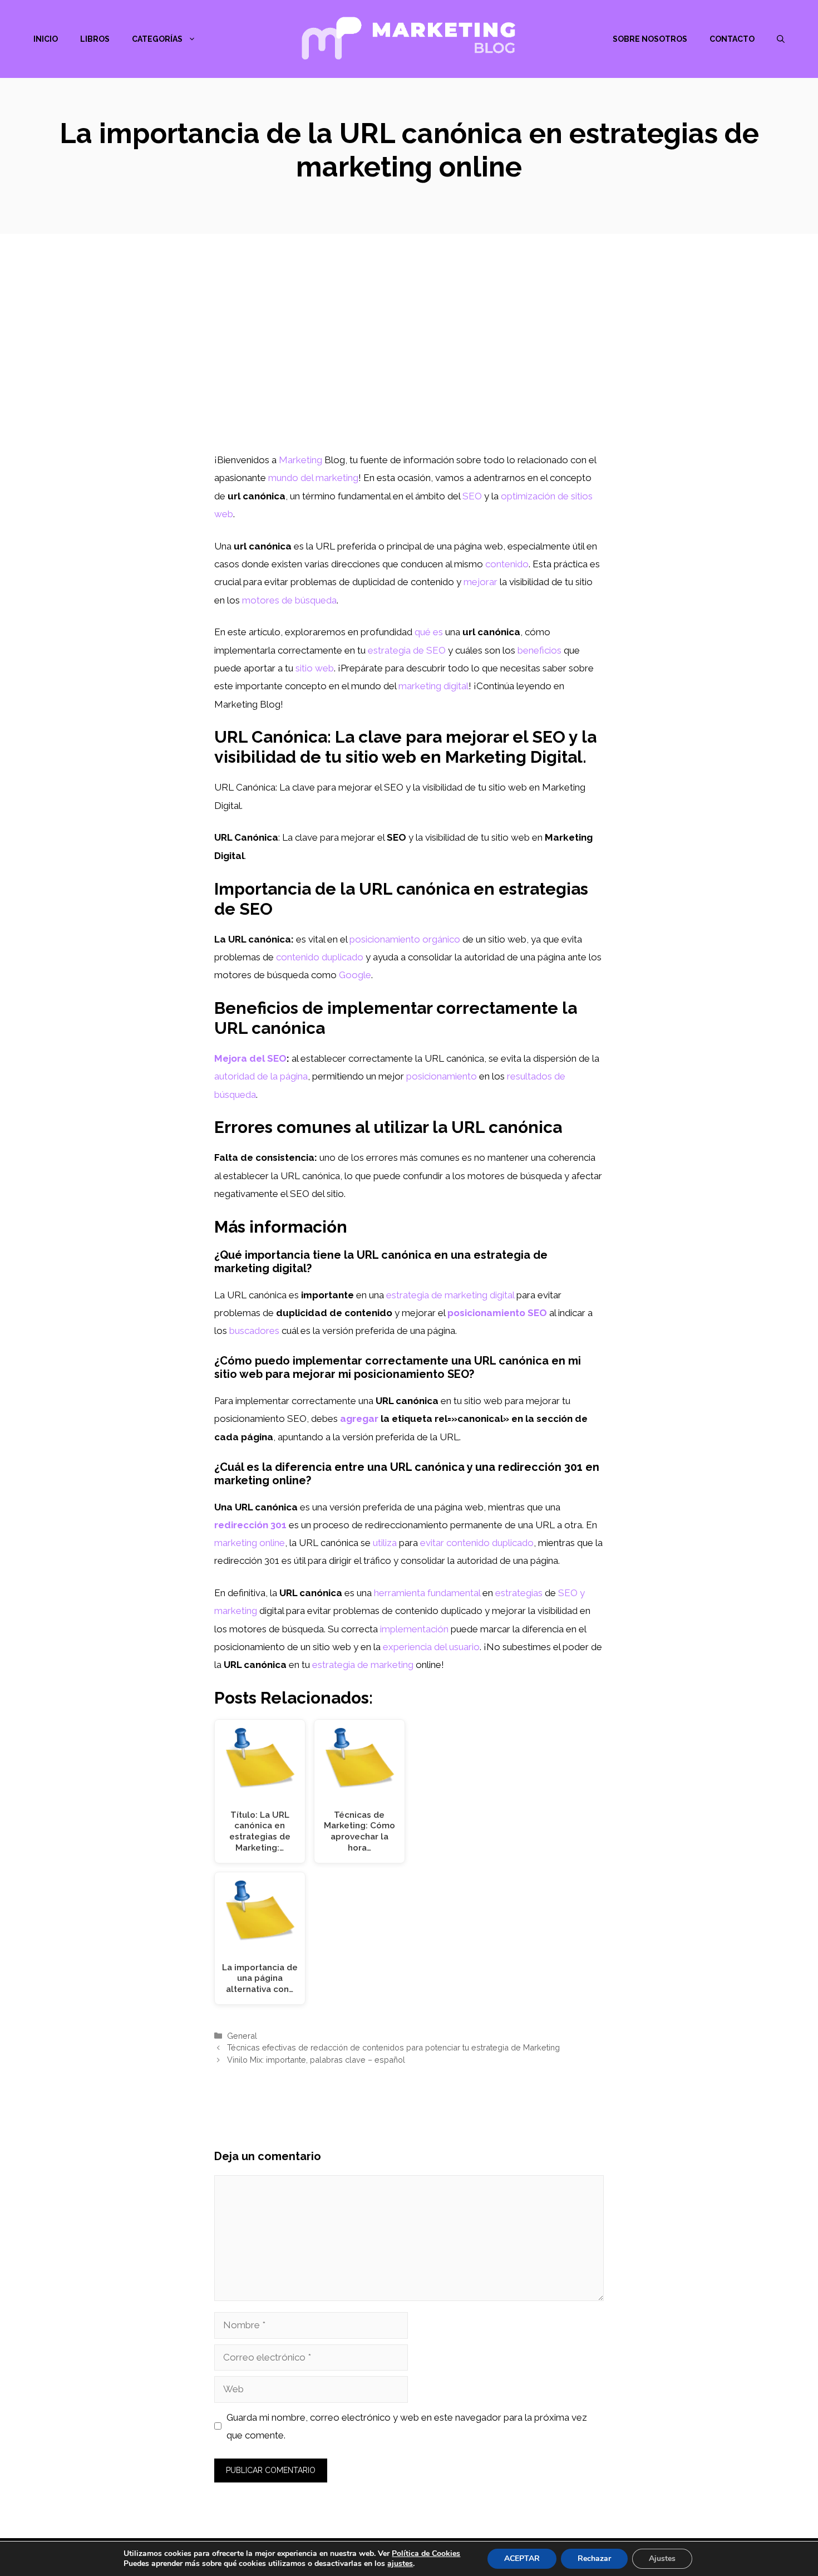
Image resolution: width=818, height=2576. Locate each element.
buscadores (254, 1331)
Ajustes (662, 2558)
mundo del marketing (313, 478)
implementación (414, 1629)
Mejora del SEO (250, 1058)
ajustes (400, 2564)
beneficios (539, 650)
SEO (472, 496)
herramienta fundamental (427, 1593)
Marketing (300, 460)
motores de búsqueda (289, 600)
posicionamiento (442, 1076)
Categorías (157, 39)
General (242, 2036)
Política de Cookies (426, 2553)
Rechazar (594, 2558)
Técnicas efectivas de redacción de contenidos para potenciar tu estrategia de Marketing (393, 2047)
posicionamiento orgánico (405, 939)
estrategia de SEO (407, 650)
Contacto (732, 39)
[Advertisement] (409, 367)
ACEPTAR (522, 2558)
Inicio (46, 39)
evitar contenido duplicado (477, 1543)
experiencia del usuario (431, 1647)
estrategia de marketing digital (450, 1295)
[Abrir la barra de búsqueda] (781, 39)
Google (355, 975)
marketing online (250, 1543)
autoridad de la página (261, 1076)
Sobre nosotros (650, 39)
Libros (95, 39)
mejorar (481, 582)
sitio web (315, 668)
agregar (359, 1419)
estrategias (519, 1593)
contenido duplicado (320, 957)
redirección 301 (250, 1525)
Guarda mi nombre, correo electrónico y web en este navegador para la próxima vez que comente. (407, 2426)
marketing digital (433, 686)
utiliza (385, 1543)
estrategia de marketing (363, 1665)
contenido (507, 564)
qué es (429, 632)
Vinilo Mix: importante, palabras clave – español (316, 2060)
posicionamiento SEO (497, 1313)
